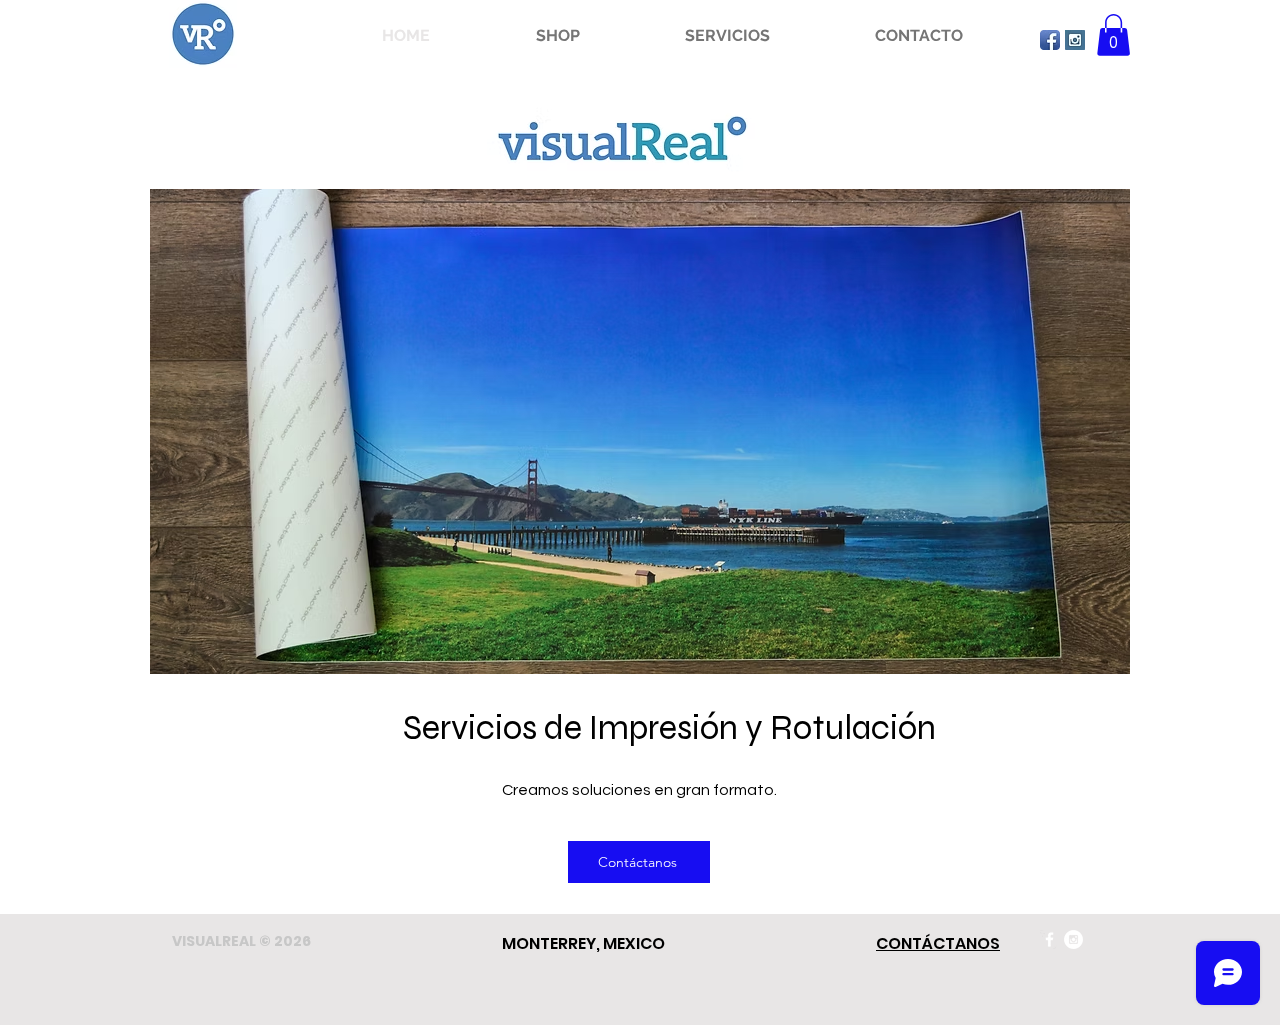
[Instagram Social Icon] (1075, 40)
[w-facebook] (1049, 939)
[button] (557, 36)
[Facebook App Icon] (1050, 40)
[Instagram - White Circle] (1073, 939)
